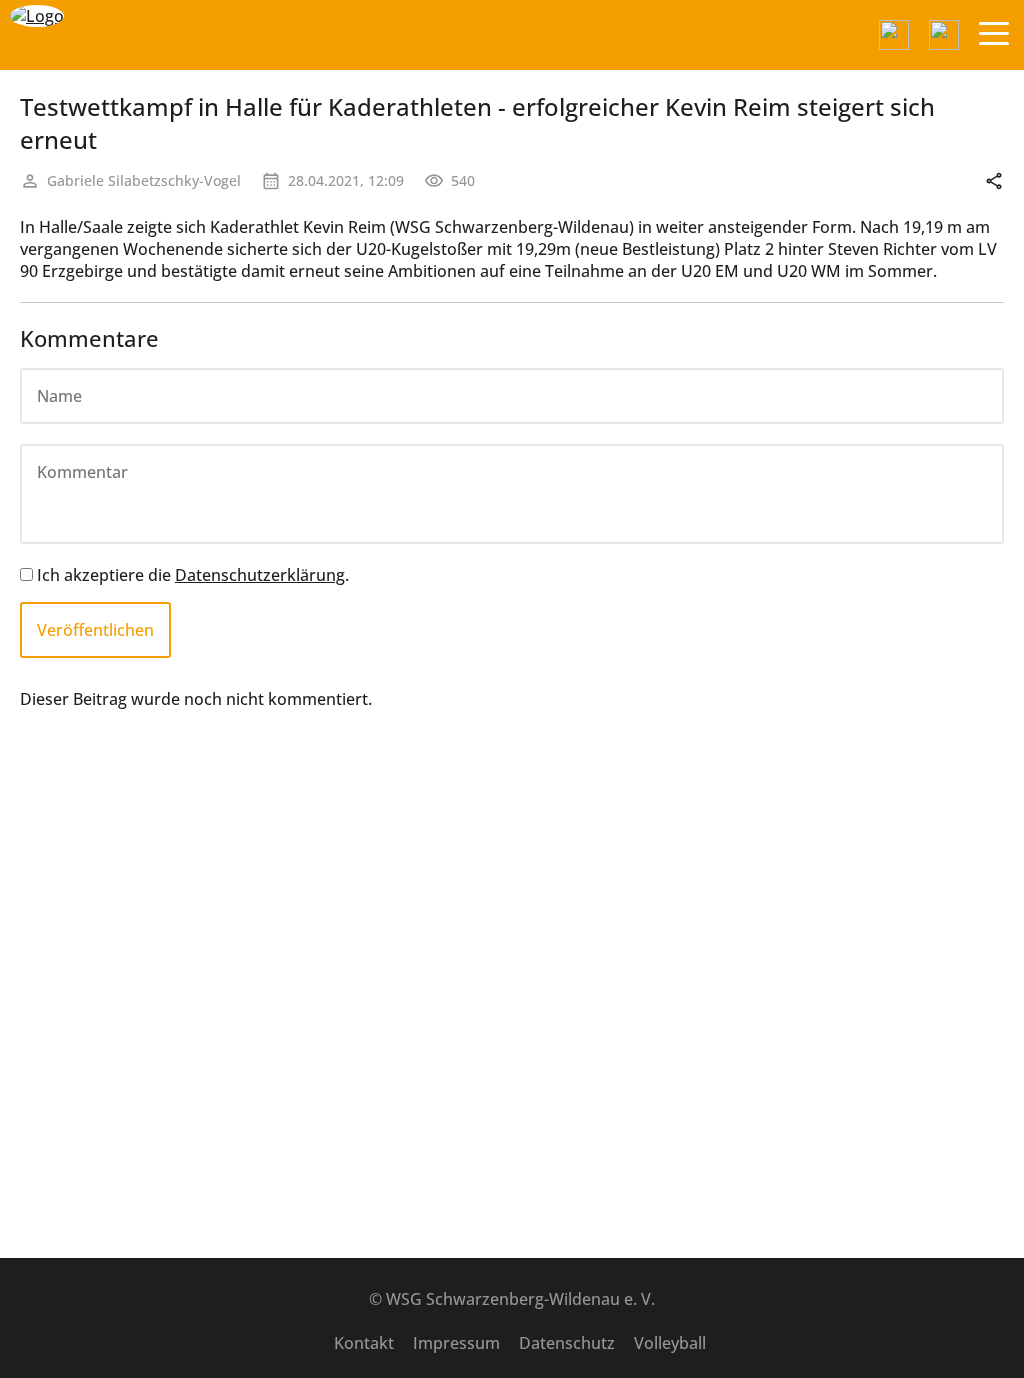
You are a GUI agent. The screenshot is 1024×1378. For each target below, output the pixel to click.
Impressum (456, 1343)
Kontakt (364, 1343)
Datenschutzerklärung (260, 575)
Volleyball (670, 1343)
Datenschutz (567, 1343)
